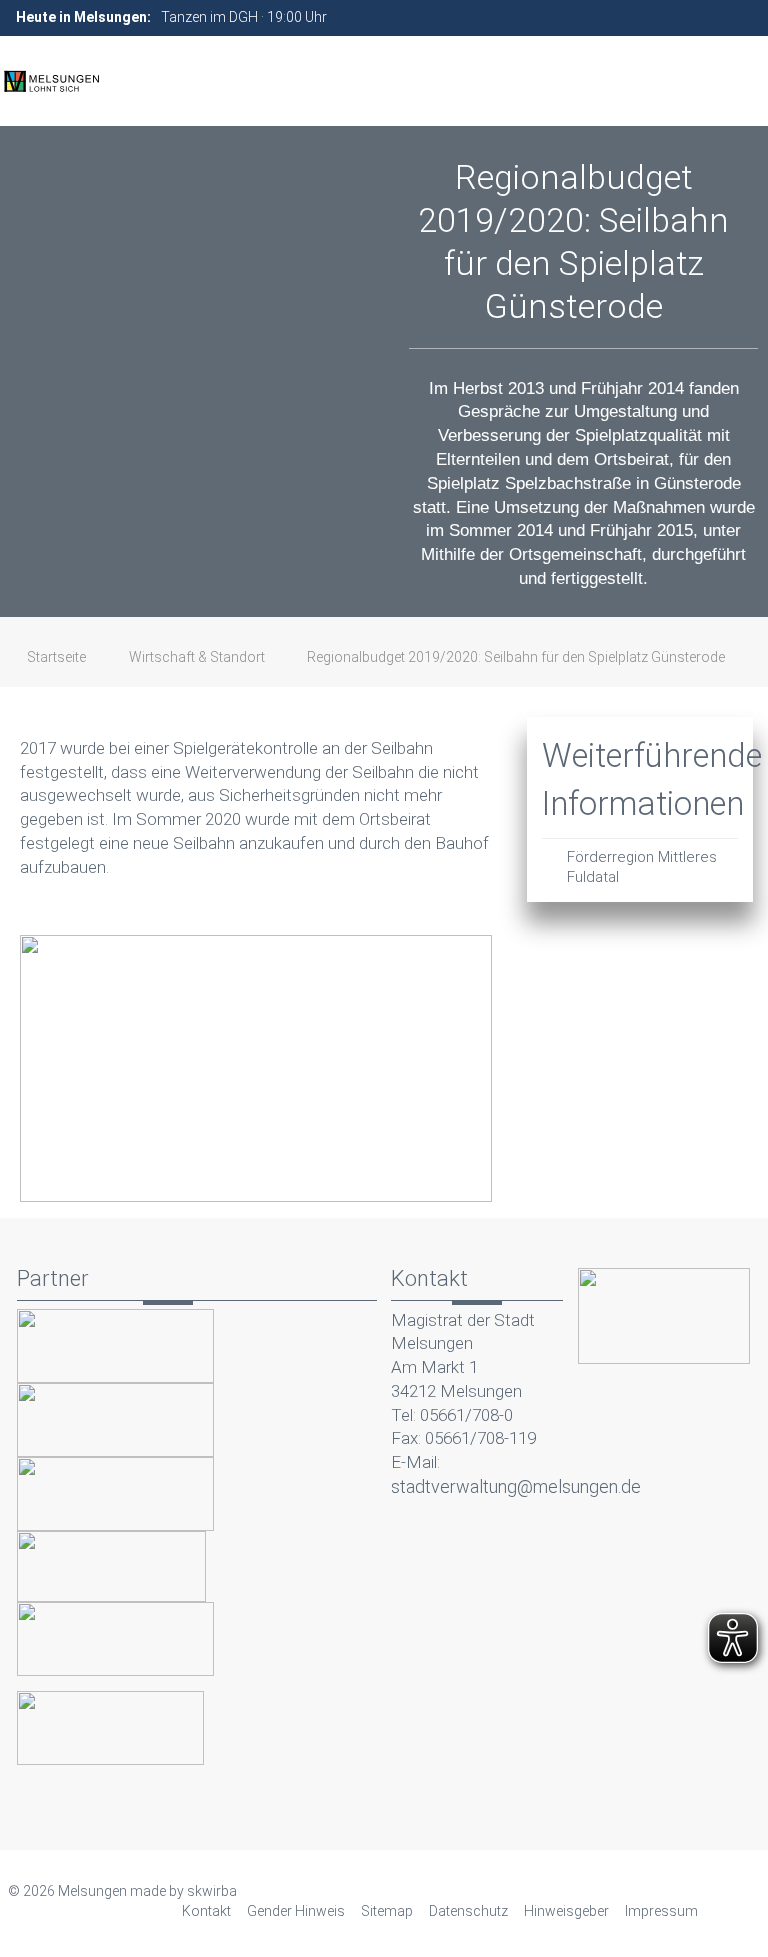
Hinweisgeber (566, 1911)
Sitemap (387, 1911)
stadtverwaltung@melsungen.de (516, 1486)
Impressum (661, 1911)
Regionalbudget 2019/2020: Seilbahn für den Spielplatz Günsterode (516, 657)
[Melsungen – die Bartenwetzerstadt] (51, 81)
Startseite (56, 657)
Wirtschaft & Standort (197, 657)
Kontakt (206, 1911)
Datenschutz (468, 1911)
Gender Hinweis (296, 1911)
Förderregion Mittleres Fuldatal (642, 867)
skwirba (212, 1891)
